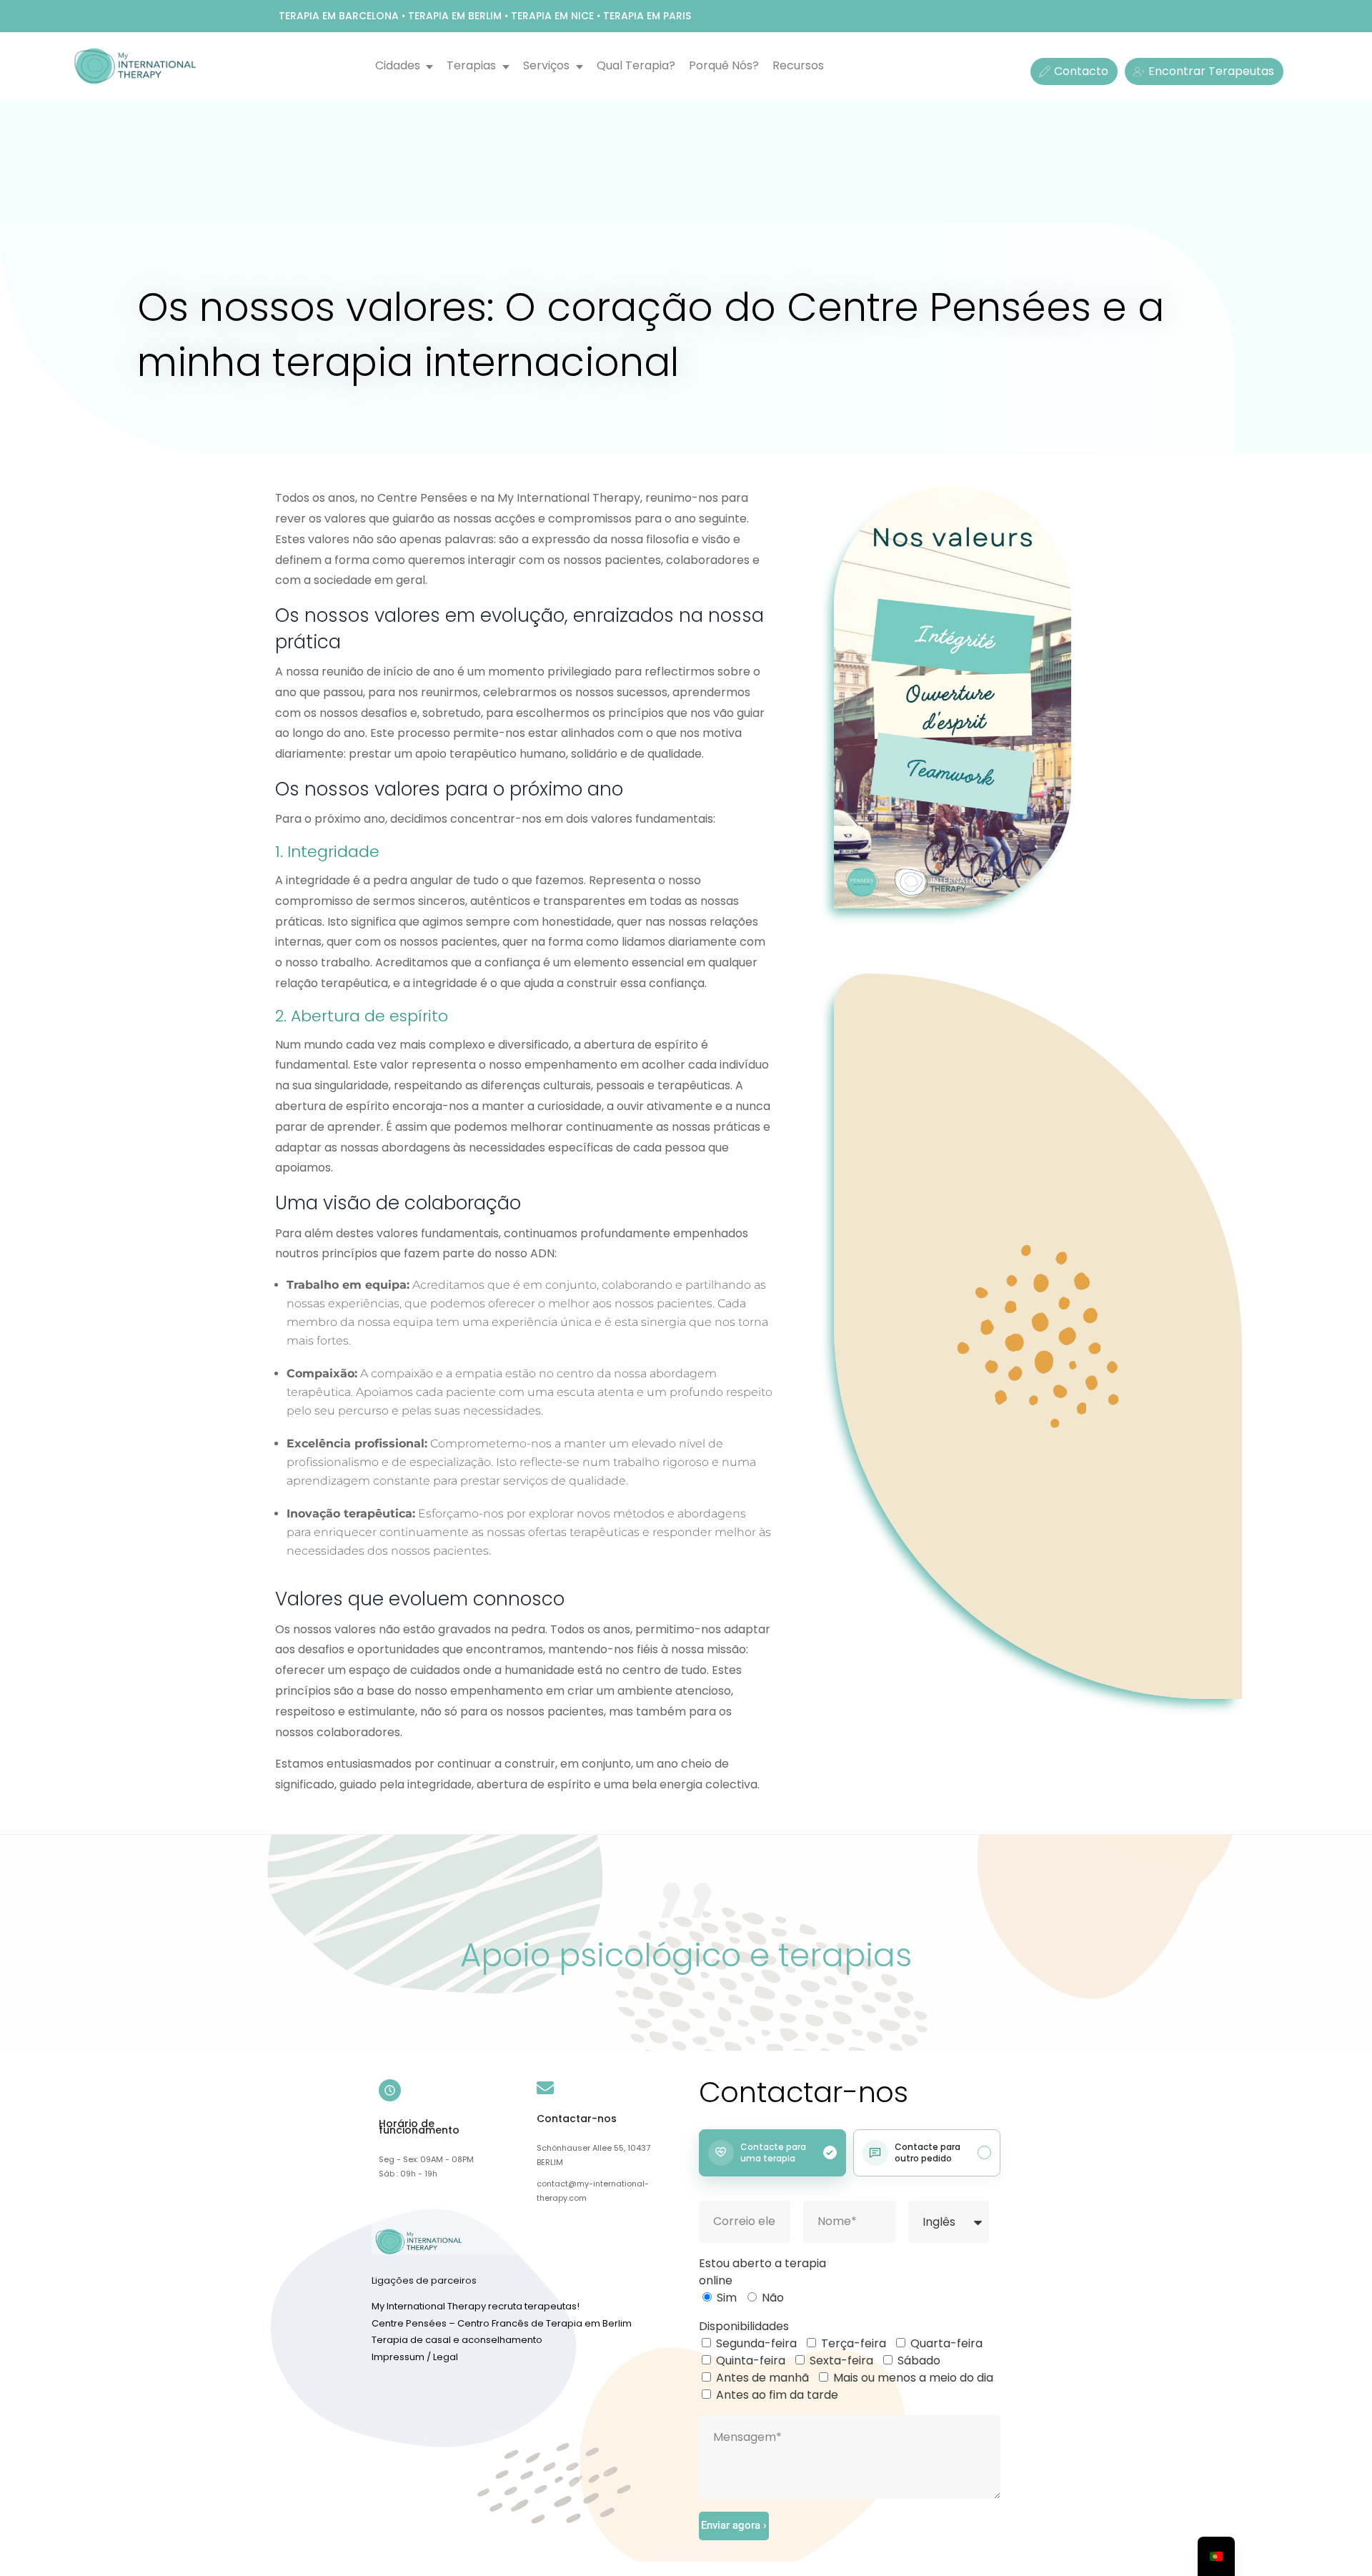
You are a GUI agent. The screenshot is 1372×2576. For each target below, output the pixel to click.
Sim (727, 2298)
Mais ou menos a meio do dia (913, 2378)
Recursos (798, 65)
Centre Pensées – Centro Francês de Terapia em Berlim (502, 2323)
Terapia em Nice (552, 16)
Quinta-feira (751, 2360)
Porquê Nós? (724, 65)
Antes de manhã (762, 2378)
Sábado (919, 2360)
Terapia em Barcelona (339, 16)
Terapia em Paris (647, 16)
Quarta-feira (946, 2343)
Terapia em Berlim (455, 16)
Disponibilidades (744, 2326)
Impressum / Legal (415, 2357)
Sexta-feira (841, 2360)
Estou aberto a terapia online (762, 2272)
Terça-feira (854, 2343)
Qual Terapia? (636, 65)
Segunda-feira (756, 2343)
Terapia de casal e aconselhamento (457, 2340)
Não (773, 2298)
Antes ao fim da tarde (777, 2395)
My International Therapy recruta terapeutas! (476, 2306)
